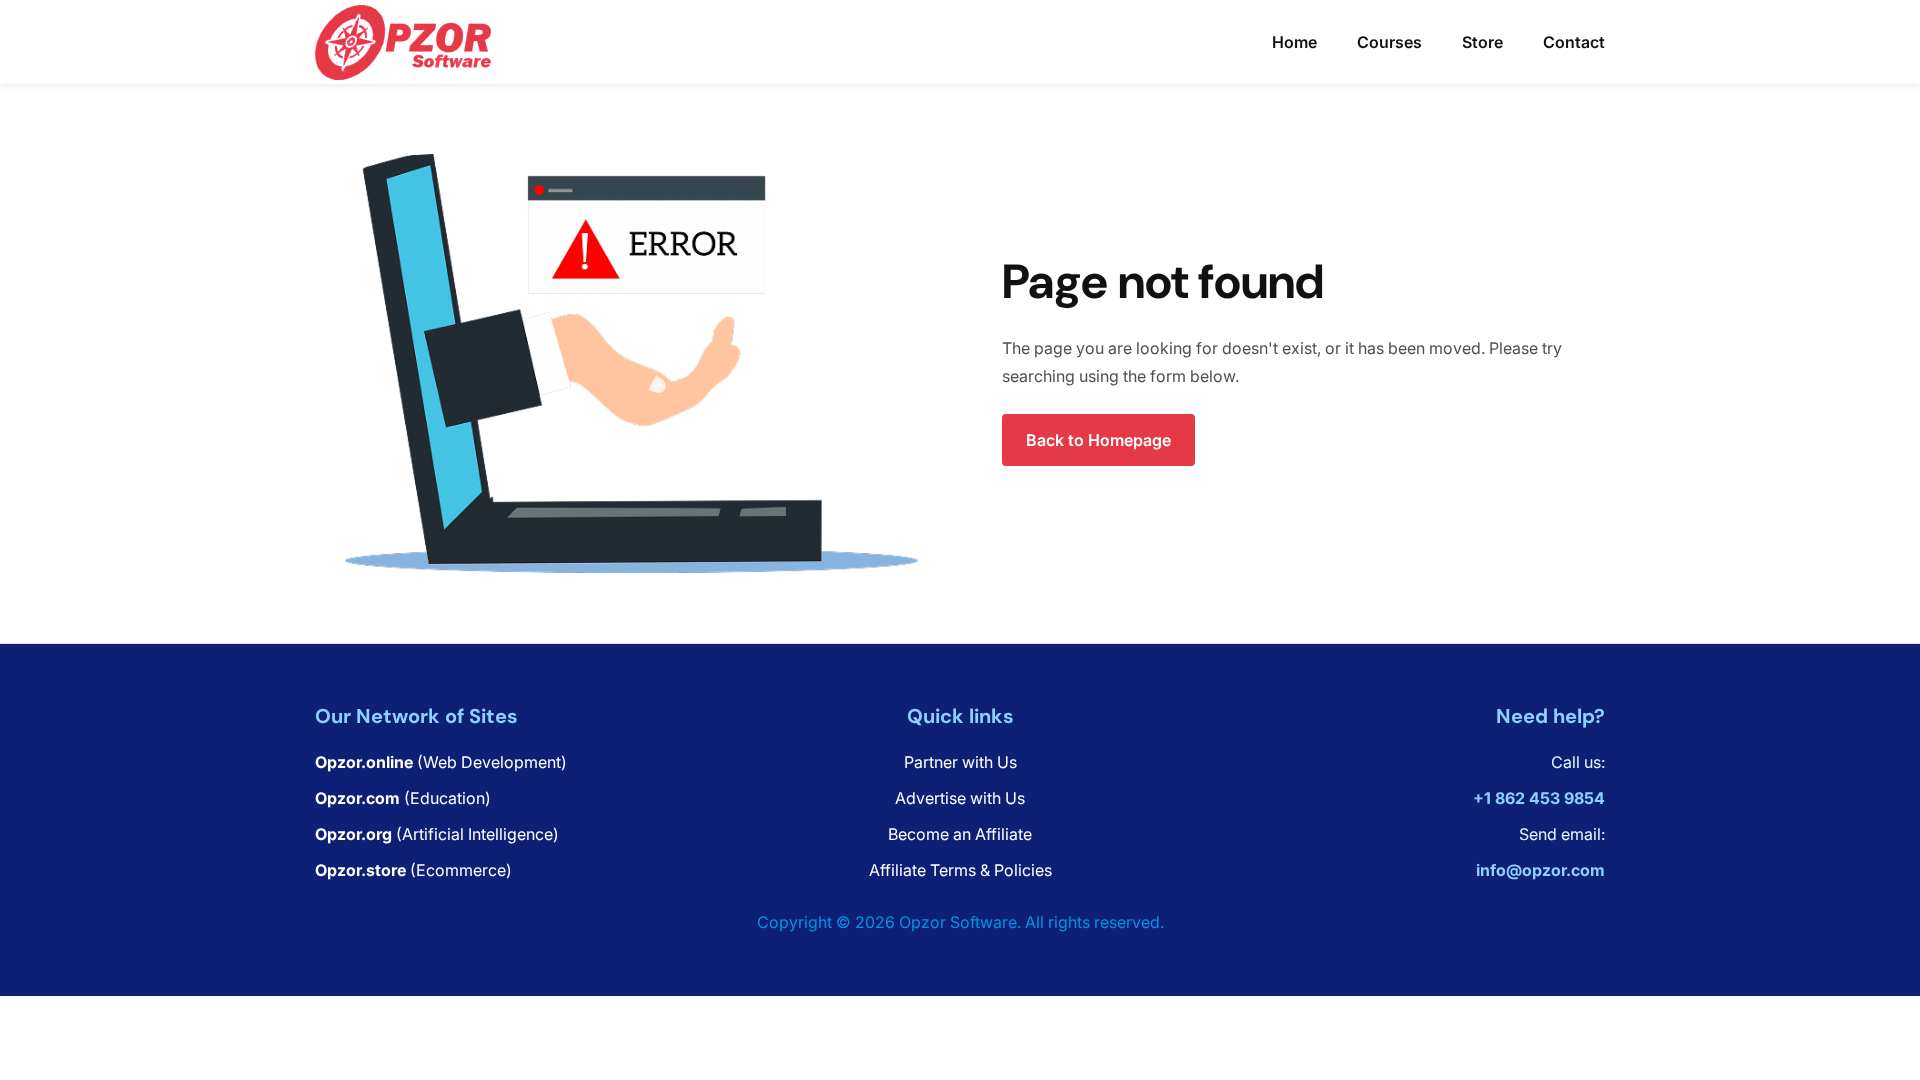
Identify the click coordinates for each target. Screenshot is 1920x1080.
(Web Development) (441, 762)
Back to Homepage (1098, 440)
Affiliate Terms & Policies (960, 870)
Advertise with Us (960, 798)
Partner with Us (960, 762)
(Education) (403, 798)
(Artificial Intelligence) (437, 834)
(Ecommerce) (413, 870)
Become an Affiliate (960, 834)
